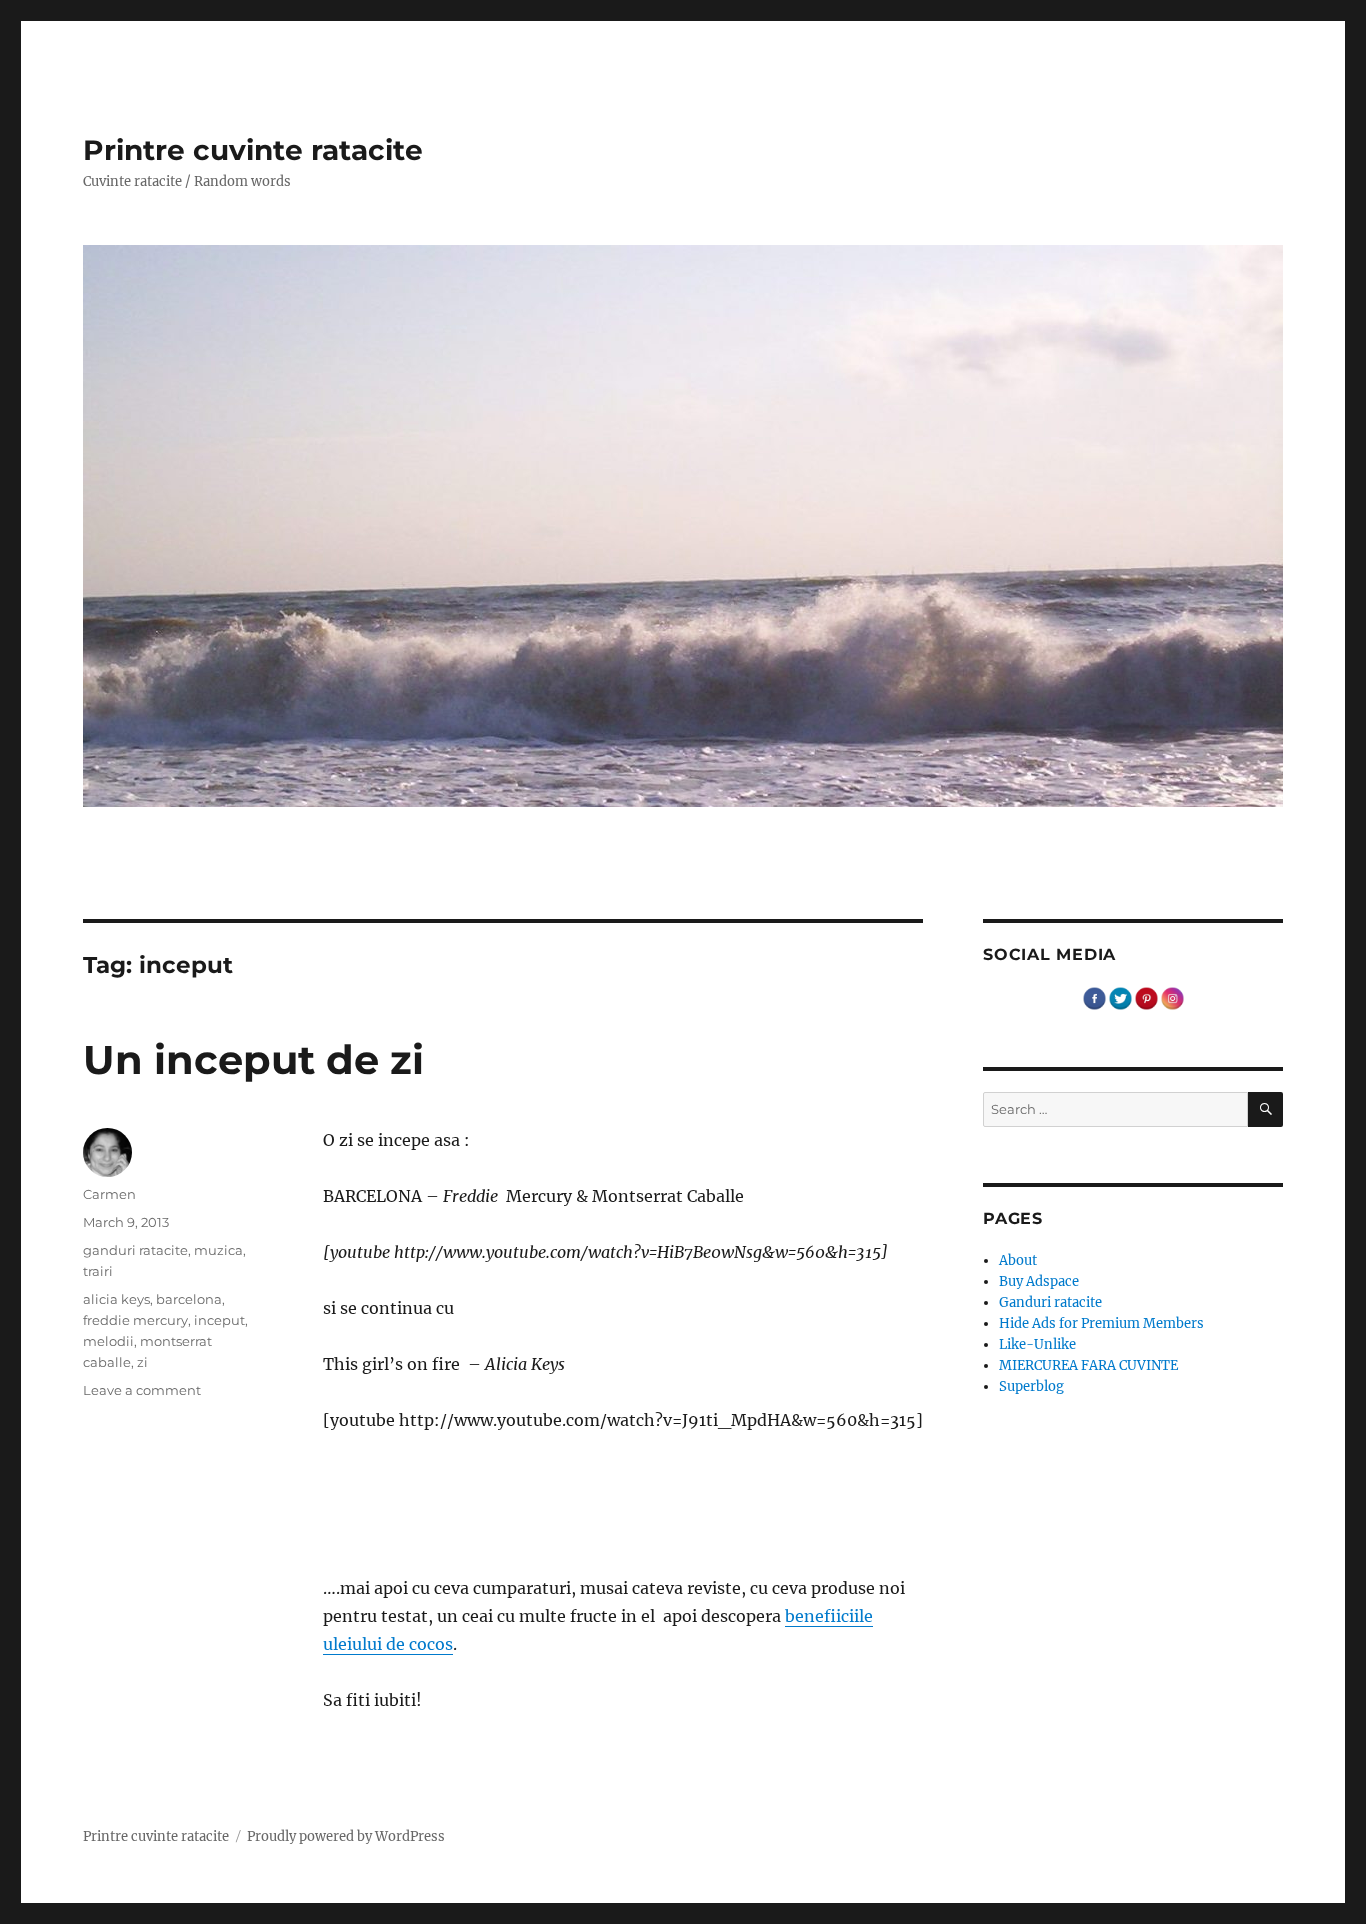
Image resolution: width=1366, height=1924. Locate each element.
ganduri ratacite (135, 1250)
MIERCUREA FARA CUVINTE (1088, 1365)
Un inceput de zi (253, 1059)
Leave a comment (142, 1390)
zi (142, 1362)
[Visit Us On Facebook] (1094, 997)
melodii (108, 1341)
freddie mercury (135, 1320)
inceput (219, 1320)
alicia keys (116, 1299)
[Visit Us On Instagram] (1172, 997)
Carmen (109, 1194)
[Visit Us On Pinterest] (1146, 997)
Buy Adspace (1039, 1281)
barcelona (189, 1299)
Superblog (1031, 1386)
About (1018, 1260)
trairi (98, 1271)
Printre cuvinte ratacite (253, 150)
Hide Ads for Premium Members (1101, 1323)
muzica (218, 1250)
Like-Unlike (1037, 1344)
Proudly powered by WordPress (346, 1836)
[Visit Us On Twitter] (1120, 997)
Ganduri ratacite (1050, 1302)
